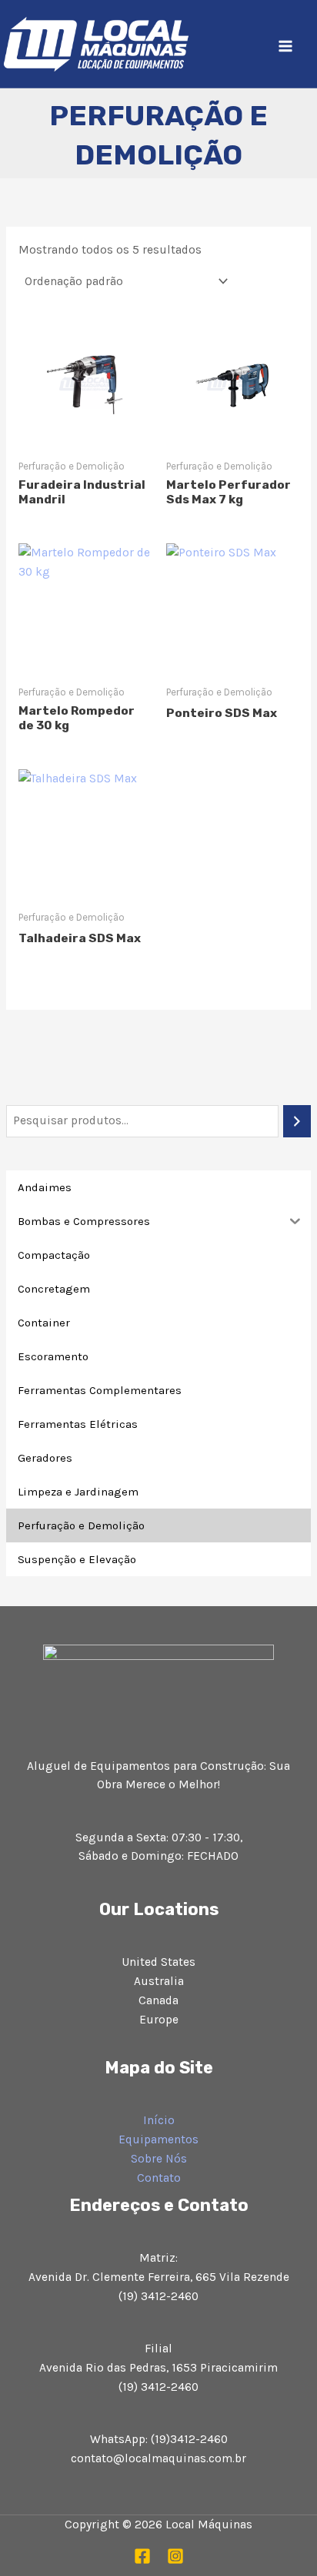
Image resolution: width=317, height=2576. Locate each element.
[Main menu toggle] (285, 46)
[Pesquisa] (297, 1121)
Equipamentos (158, 2139)
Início (159, 2120)
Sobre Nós (159, 2159)
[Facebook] (142, 2556)
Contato (159, 2178)
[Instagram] (175, 2556)
